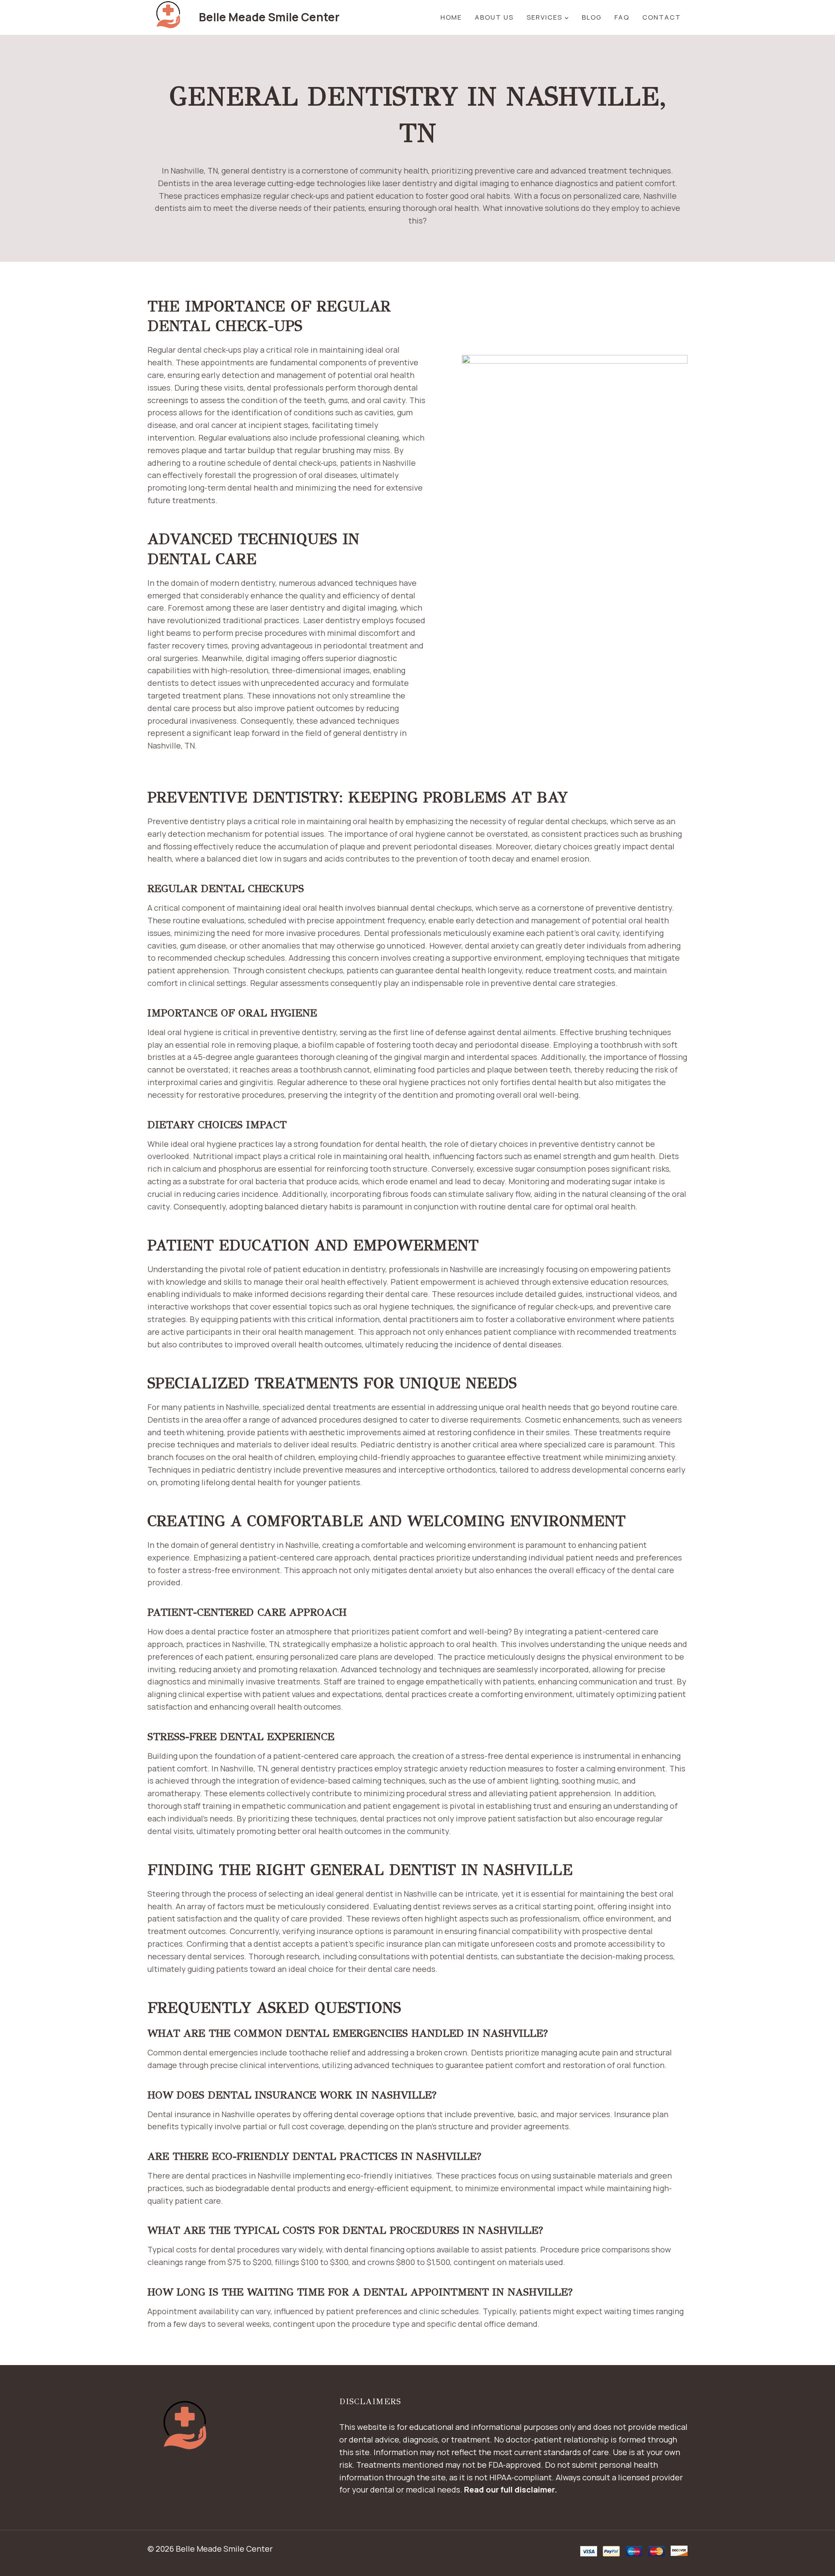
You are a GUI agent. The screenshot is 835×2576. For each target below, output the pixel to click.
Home (451, 17)
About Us (494, 17)
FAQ (622, 17)
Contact (662, 17)
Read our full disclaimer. (511, 2489)
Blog (592, 17)
